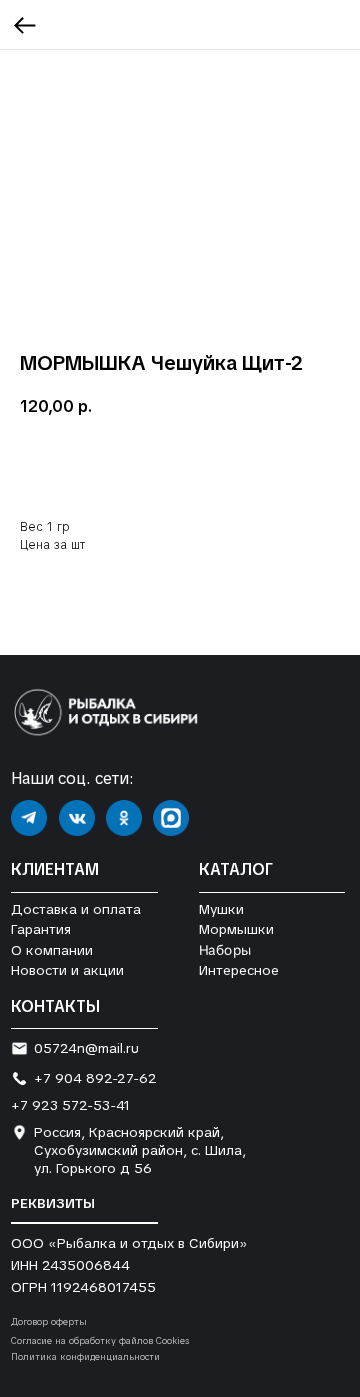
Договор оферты (49, 1322)
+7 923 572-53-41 (70, 1105)
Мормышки (236, 929)
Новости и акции (67, 970)
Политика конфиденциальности (85, 1357)
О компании (52, 950)
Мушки (221, 909)
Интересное (239, 970)
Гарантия (41, 929)
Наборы (225, 949)
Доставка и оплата (76, 909)
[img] (29, 818)
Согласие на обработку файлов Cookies (100, 1341)
